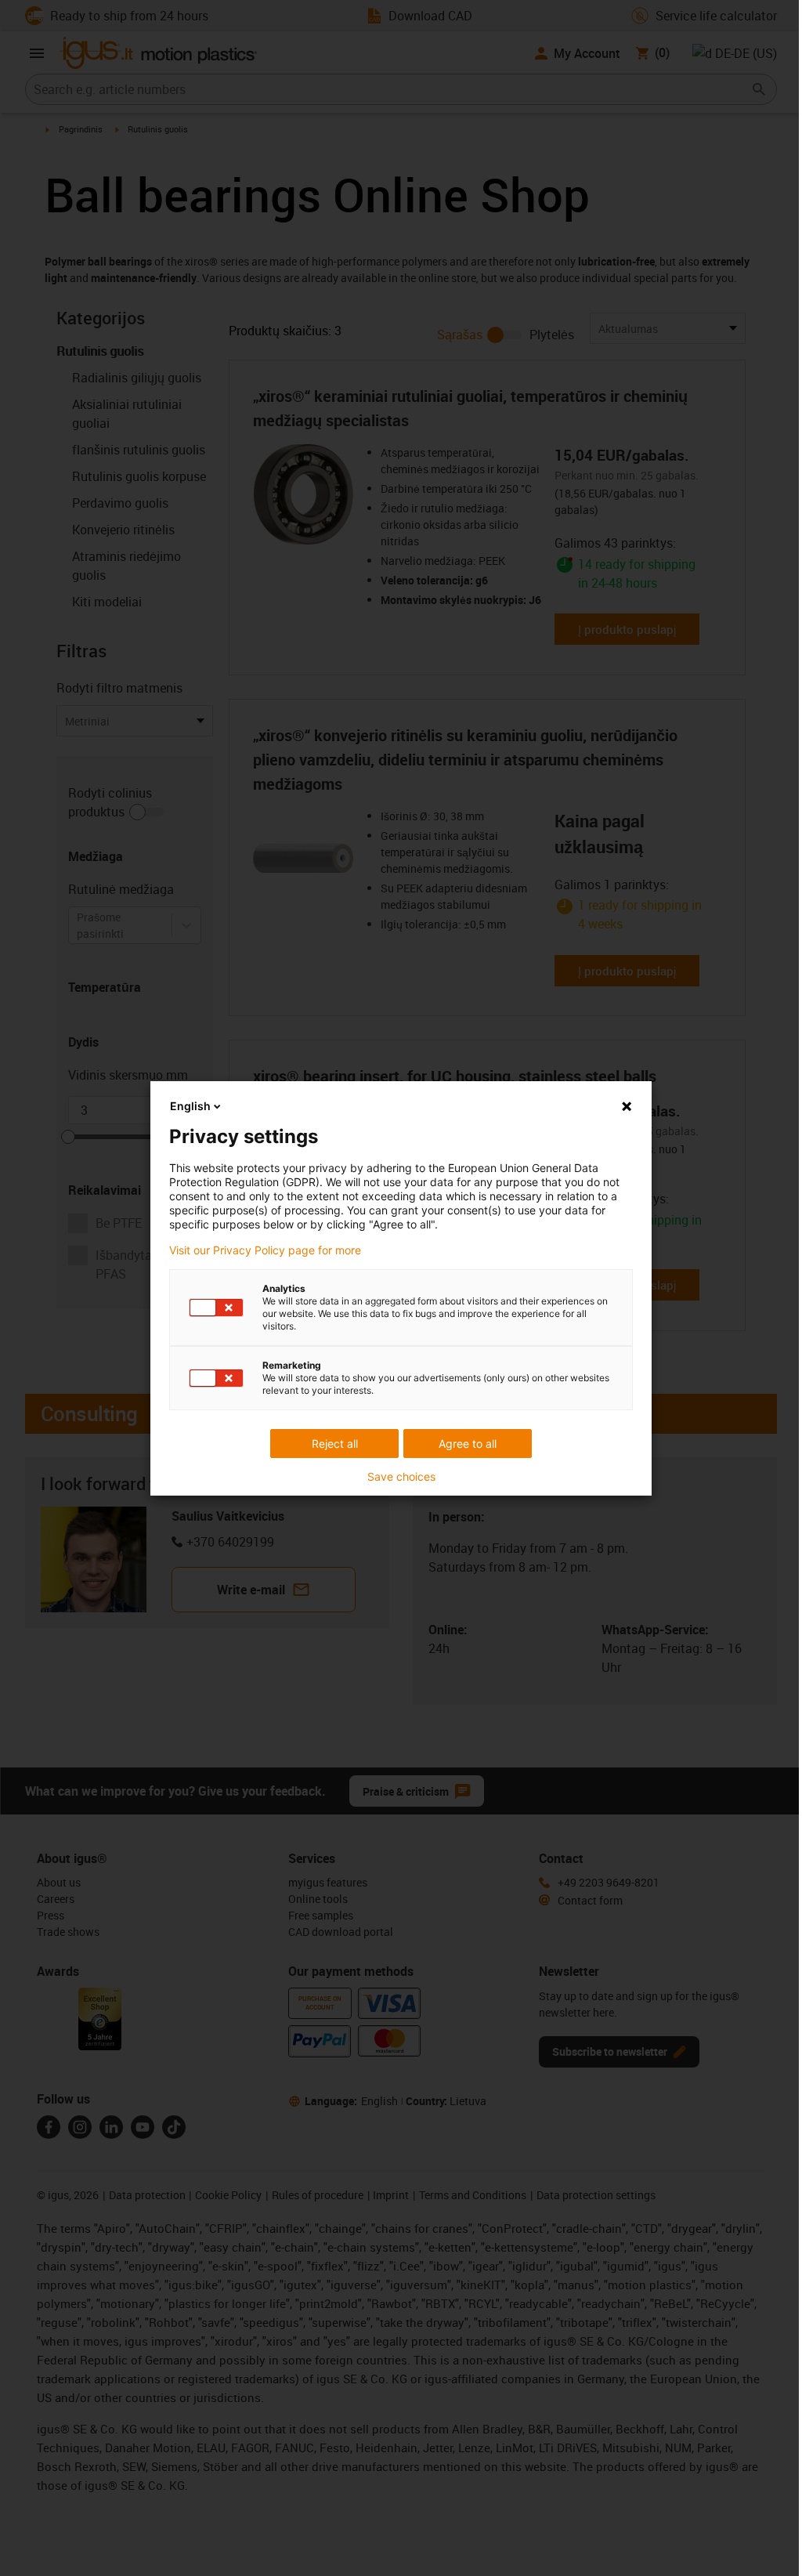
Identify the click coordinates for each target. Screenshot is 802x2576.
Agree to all (468, 1444)
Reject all (335, 1444)
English (190, 1106)
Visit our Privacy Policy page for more (265, 1250)
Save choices (401, 1477)
